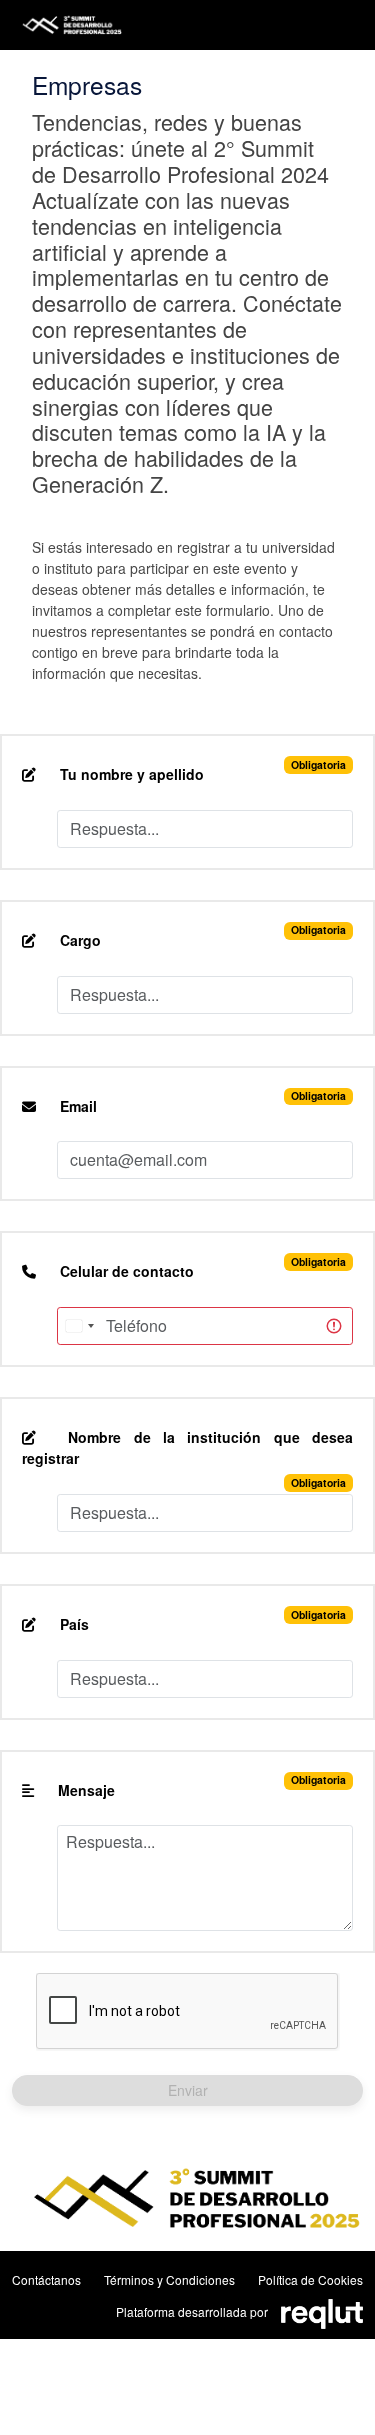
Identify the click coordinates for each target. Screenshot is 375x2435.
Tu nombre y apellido (130, 774)
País (72, 1624)
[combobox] (79, 1326)
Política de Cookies (310, 2279)
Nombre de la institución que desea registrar (187, 1447)
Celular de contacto (125, 1271)
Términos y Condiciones (169, 2279)
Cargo (78, 940)
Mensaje (84, 1790)
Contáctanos (46, 2279)
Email (76, 1106)
